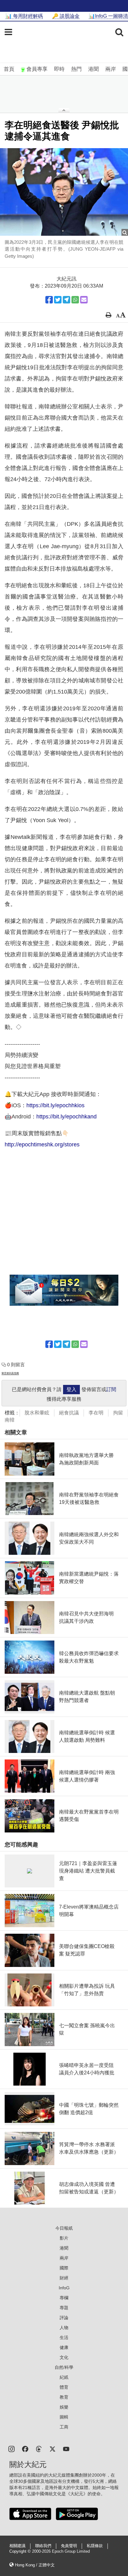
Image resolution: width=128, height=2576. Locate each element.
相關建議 (17, 2546)
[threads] (39, 2449)
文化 (64, 2357)
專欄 (64, 2298)
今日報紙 (64, 2228)
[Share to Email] (84, 300)
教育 (64, 2397)
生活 (64, 2337)
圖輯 (64, 2417)
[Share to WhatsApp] (75, 300)
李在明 (96, 1413)
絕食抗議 (69, 1413)
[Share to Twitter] (58, 300)
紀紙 (64, 2377)
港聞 (94, 69)
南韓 (10, 1420)
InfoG (64, 2288)
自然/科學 (64, 2367)
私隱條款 (95, 2546)
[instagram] (11, 2449)
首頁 (9, 69)
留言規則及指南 (10, 1373)
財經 (64, 2278)
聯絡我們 (43, 2546)
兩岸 (111, 69)
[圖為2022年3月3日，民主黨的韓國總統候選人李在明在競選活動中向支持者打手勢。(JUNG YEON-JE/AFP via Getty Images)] (64, 192)
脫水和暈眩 (37, 1413)
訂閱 (111, 1389)
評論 (64, 2318)
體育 (64, 2387)
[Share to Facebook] (49, 300)
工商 (64, 2427)
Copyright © (21, 2551)
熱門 (76, 69)
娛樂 (64, 2407)
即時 (59, 69)
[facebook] (25, 2449)
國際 (64, 2268)
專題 (64, 2308)
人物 (64, 2328)
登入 (71, 1389)
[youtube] (66, 2449)
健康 (64, 2347)
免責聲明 (69, 2546)
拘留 (118, 1413)
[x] (53, 2449)
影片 (64, 2238)
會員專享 (37, 69)
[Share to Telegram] (66, 300)
